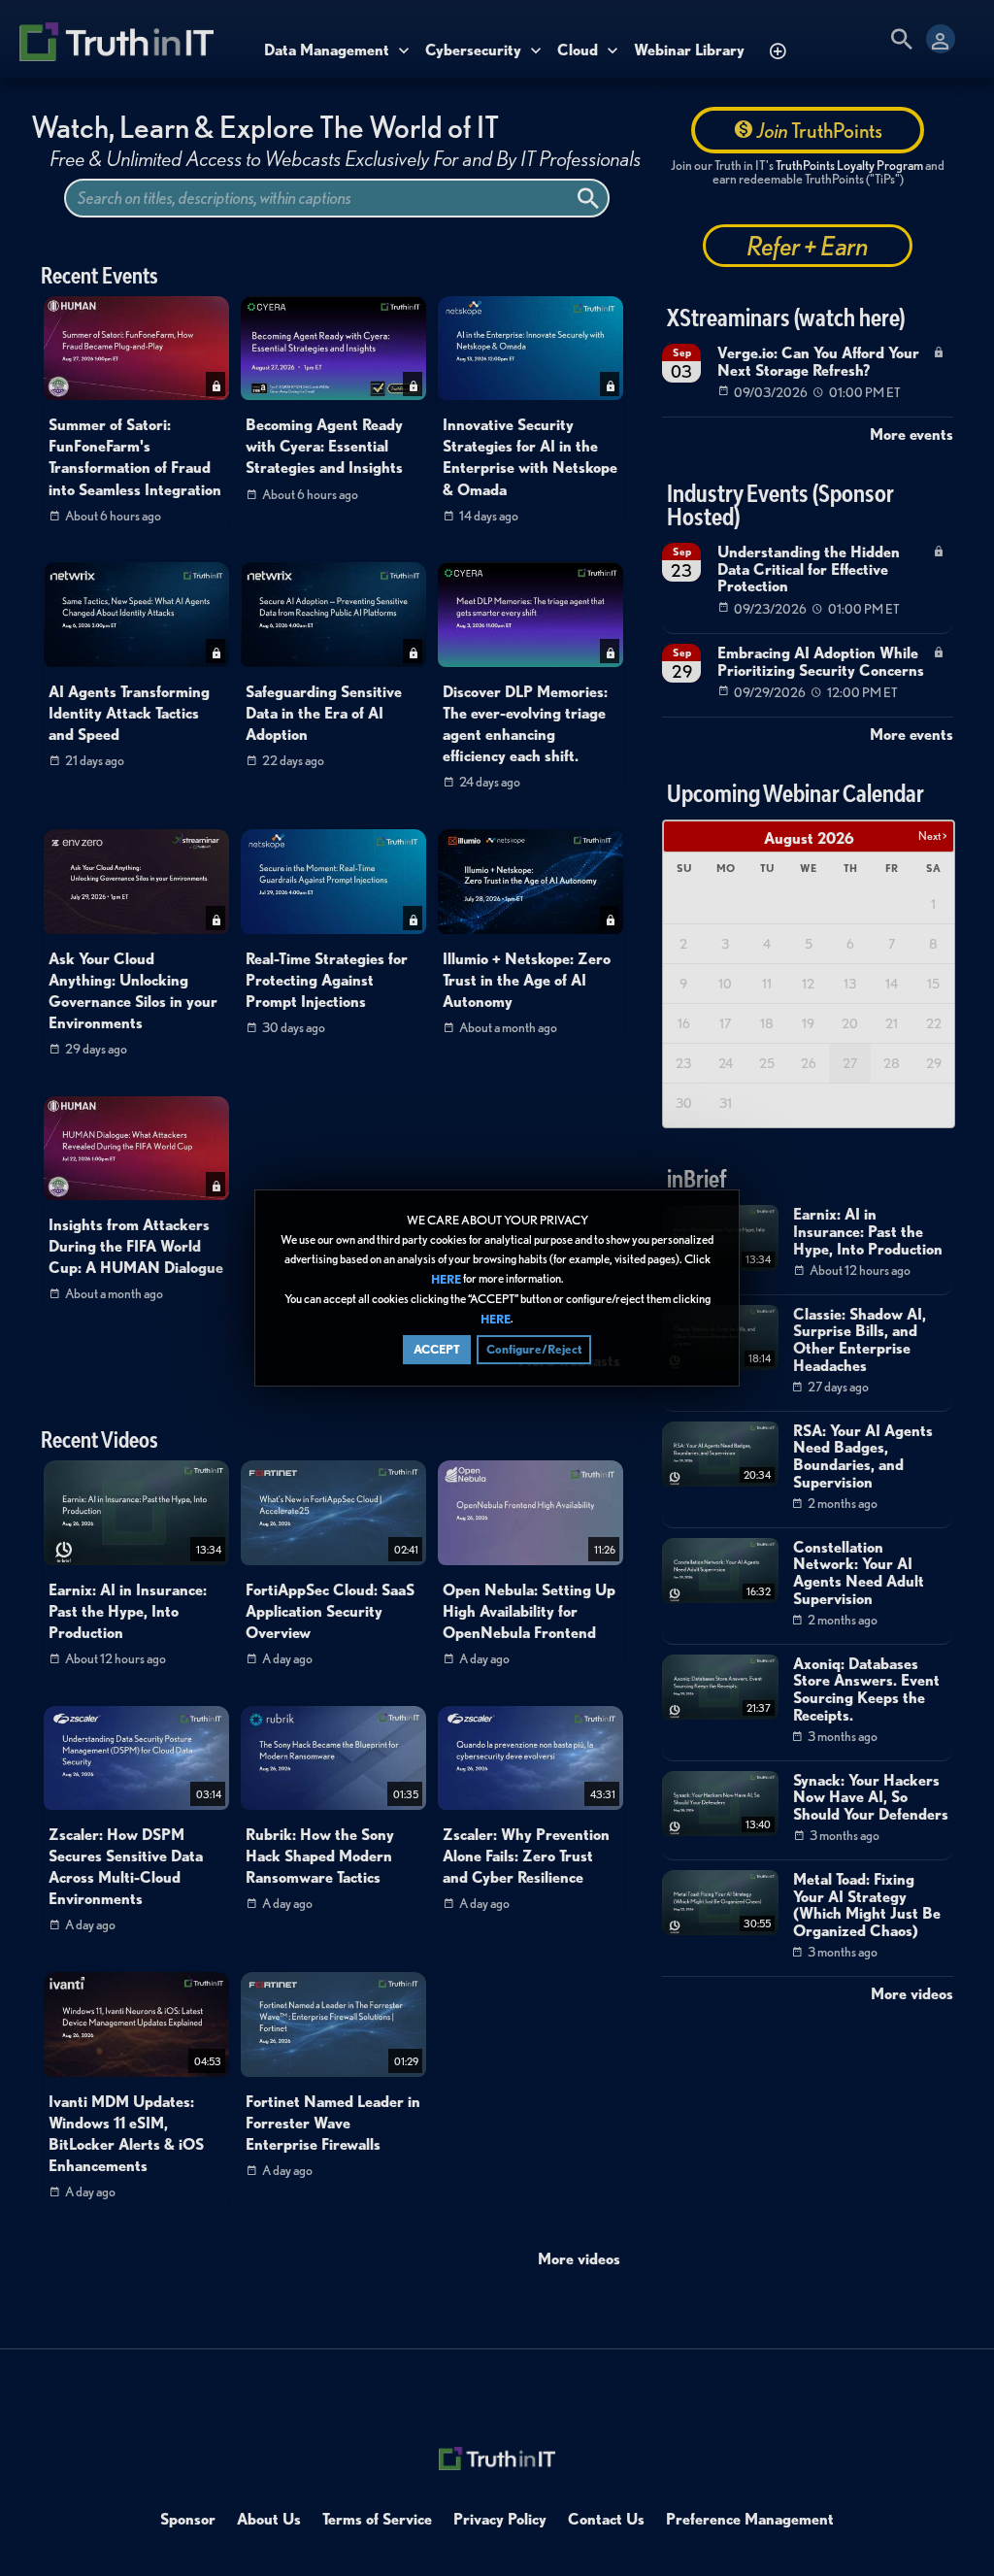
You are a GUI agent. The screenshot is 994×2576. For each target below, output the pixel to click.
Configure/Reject (534, 1349)
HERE (446, 1279)
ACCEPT (437, 1349)
